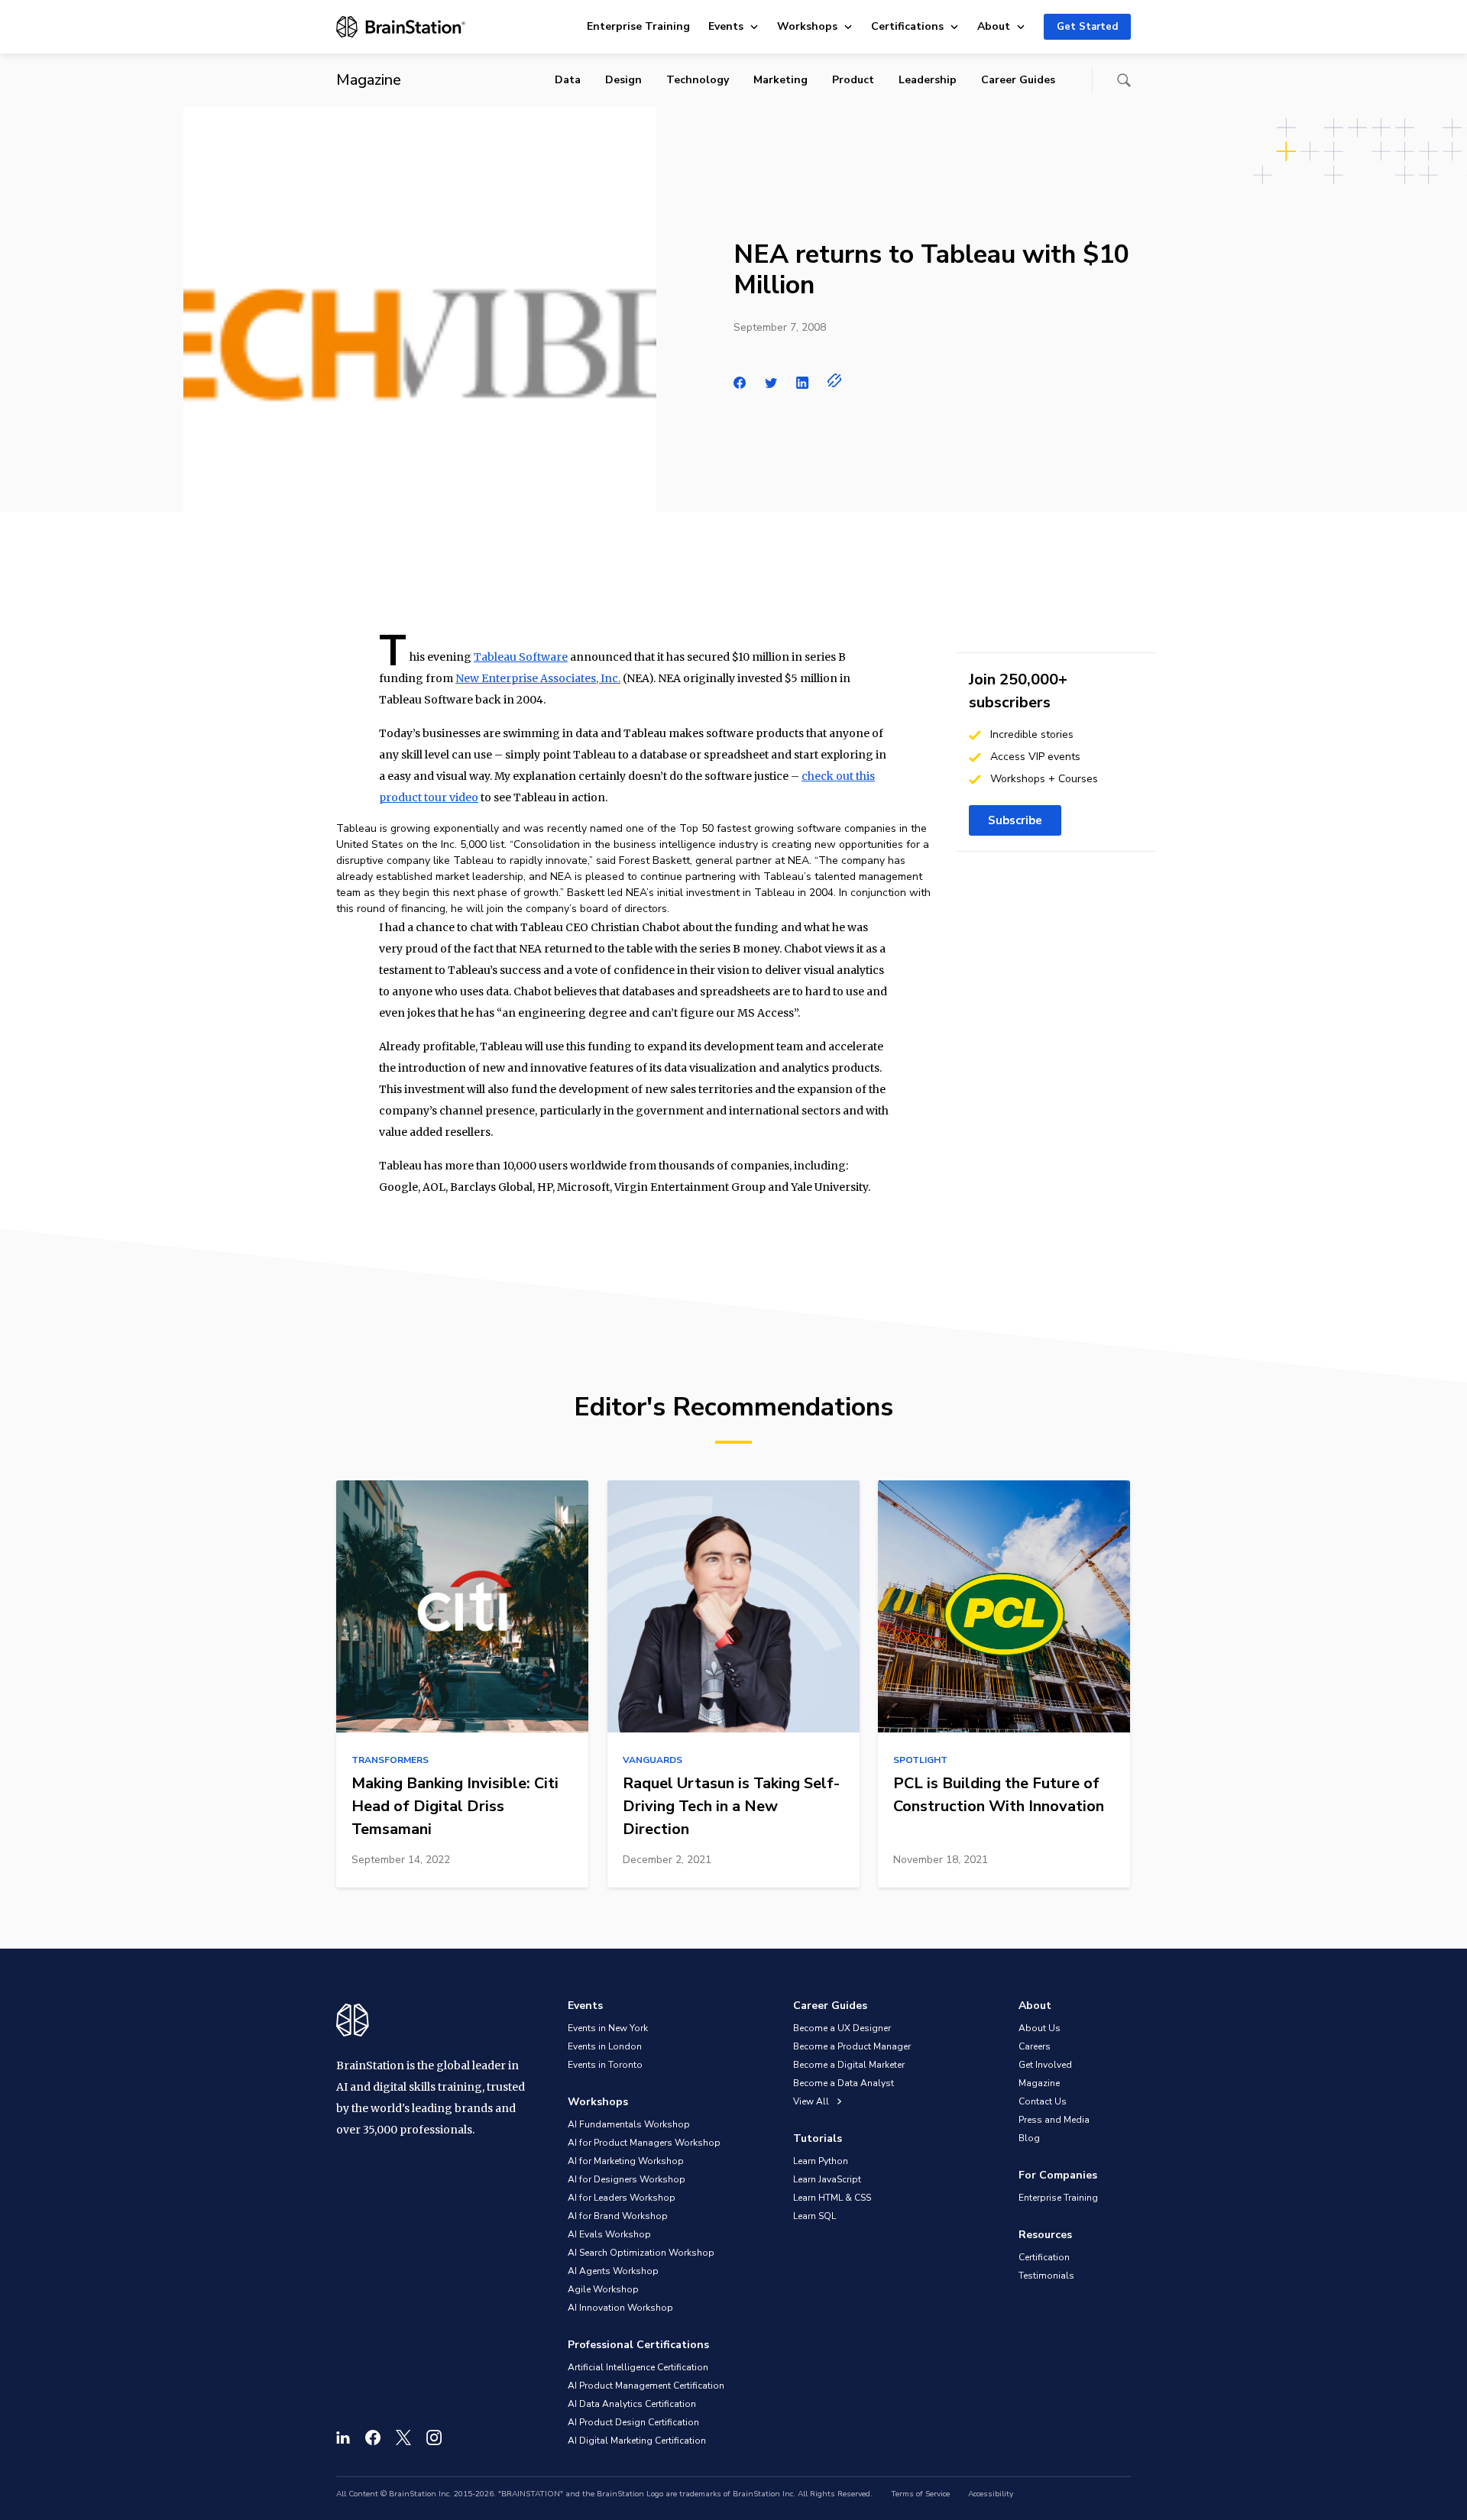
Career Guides (1018, 80)
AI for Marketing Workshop (626, 2161)
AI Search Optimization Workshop (641, 2253)
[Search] (1124, 80)
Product (853, 80)
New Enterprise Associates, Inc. (538, 678)
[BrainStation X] (403, 2438)
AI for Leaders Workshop (622, 2198)
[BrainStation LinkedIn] (343, 2438)
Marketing (780, 80)
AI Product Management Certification (646, 2386)
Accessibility (991, 2494)
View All (812, 2101)
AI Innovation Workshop (620, 2308)
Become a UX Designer (842, 2028)
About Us (1040, 2028)
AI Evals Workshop (609, 2234)
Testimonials (1046, 2276)
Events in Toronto (605, 2065)
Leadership (928, 80)
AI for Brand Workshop (618, 2216)
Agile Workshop (603, 2289)
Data (568, 80)
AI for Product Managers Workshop (644, 2143)
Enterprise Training (638, 26)
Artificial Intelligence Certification (638, 2367)
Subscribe (1015, 820)
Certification (1044, 2257)
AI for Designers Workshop (627, 2179)
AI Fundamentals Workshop (629, 2124)
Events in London (605, 2046)
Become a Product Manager (852, 2046)
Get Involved (1045, 2065)
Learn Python (821, 2161)
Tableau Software (521, 657)
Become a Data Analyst (844, 2083)
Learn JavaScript (827, 2179)
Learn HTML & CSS (832, 2198)
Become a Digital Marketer (849, 2065)
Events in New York (608, 2028)
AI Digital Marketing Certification (637, 2441)
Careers (1035, 2046)
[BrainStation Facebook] (373, 2438)
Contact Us (1043, 2101)
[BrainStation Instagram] (434, 2438)
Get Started (1087, 27)
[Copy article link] (835, 380)
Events (726, 26)
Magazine (1039, 2083)
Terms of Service (920, 2494)
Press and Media (1054, 2120)
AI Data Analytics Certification (632, 2404)
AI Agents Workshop (613, 2271)
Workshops (807, 26)
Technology (698, 80)
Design (623, 80)
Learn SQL (814, 2216)
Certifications (907, 26)
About (994, 26)
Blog (1029, 2138)
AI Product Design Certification (633, 2422)
